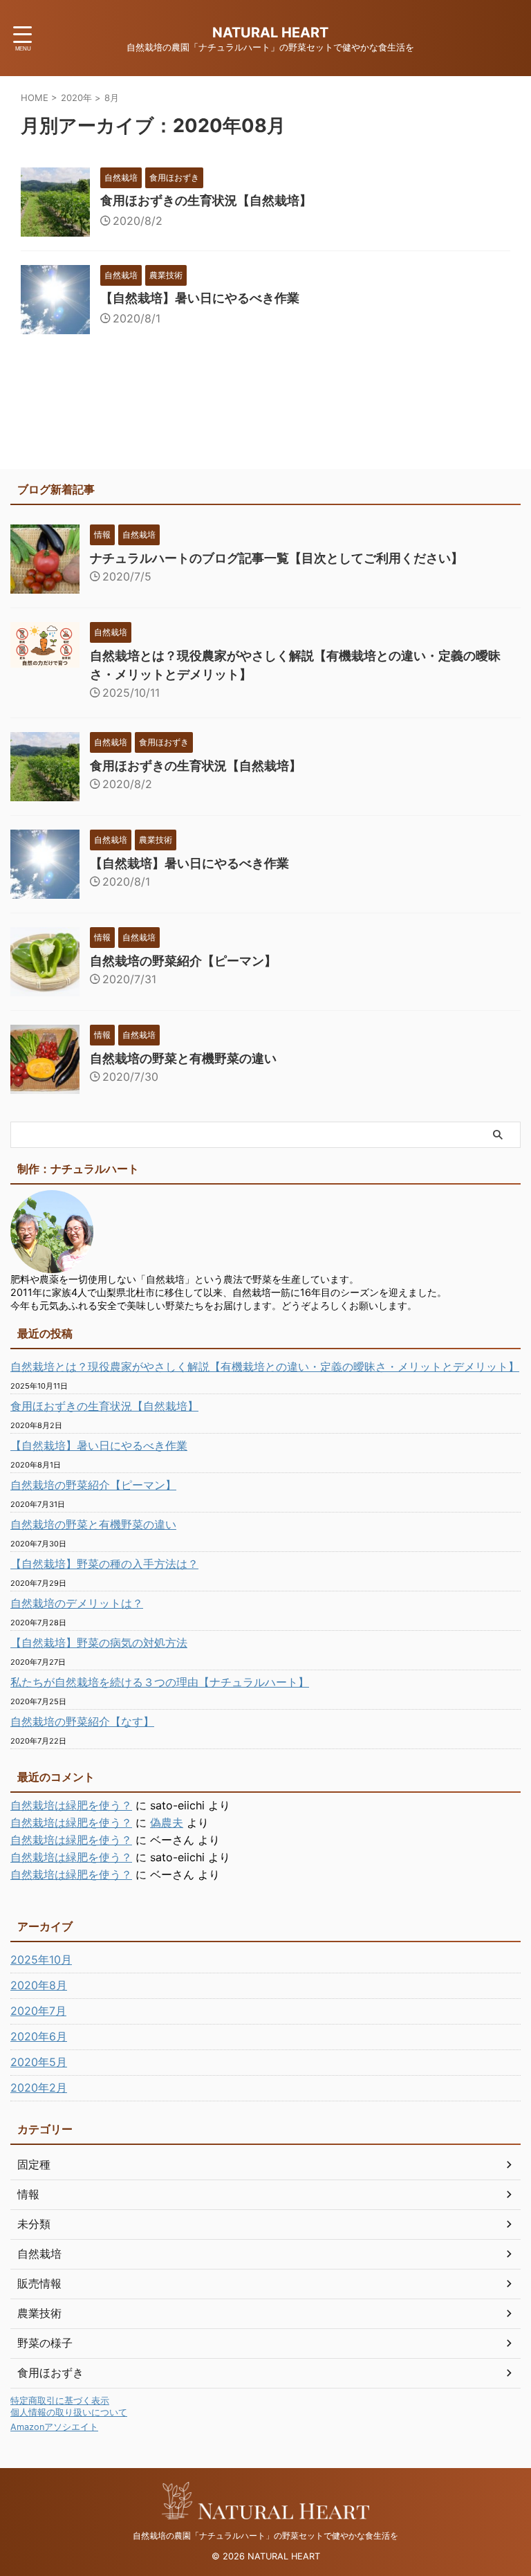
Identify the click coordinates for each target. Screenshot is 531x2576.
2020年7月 (38, 2011)
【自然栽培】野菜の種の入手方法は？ (104, 1564)
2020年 (76, 98)
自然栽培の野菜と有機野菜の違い (183, 1058)
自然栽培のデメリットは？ (77, 1603)
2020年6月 (39, 2036)
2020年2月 (39, 2088)
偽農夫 (167, 1823)
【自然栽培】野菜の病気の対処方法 (99, 1643)
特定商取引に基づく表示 (60, 2401)
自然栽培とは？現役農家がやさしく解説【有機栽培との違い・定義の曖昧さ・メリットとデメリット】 (265, 1367)
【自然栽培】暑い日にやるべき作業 (200, 298)
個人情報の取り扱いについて (69, 2412)
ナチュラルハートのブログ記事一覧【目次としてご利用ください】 (277, 558)
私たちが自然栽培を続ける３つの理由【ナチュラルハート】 (160, 1682)
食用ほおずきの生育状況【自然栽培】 (206, 200)
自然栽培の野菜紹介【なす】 (82, 1721)
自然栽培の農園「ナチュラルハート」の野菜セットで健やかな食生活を (265, 2536)
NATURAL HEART (270, 33)
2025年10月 (41, 1960)
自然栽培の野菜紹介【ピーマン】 (183, 961)
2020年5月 (39, 2062)
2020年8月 (39, 1985)
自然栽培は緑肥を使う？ (71, 1805)
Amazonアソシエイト (54, 2427)
